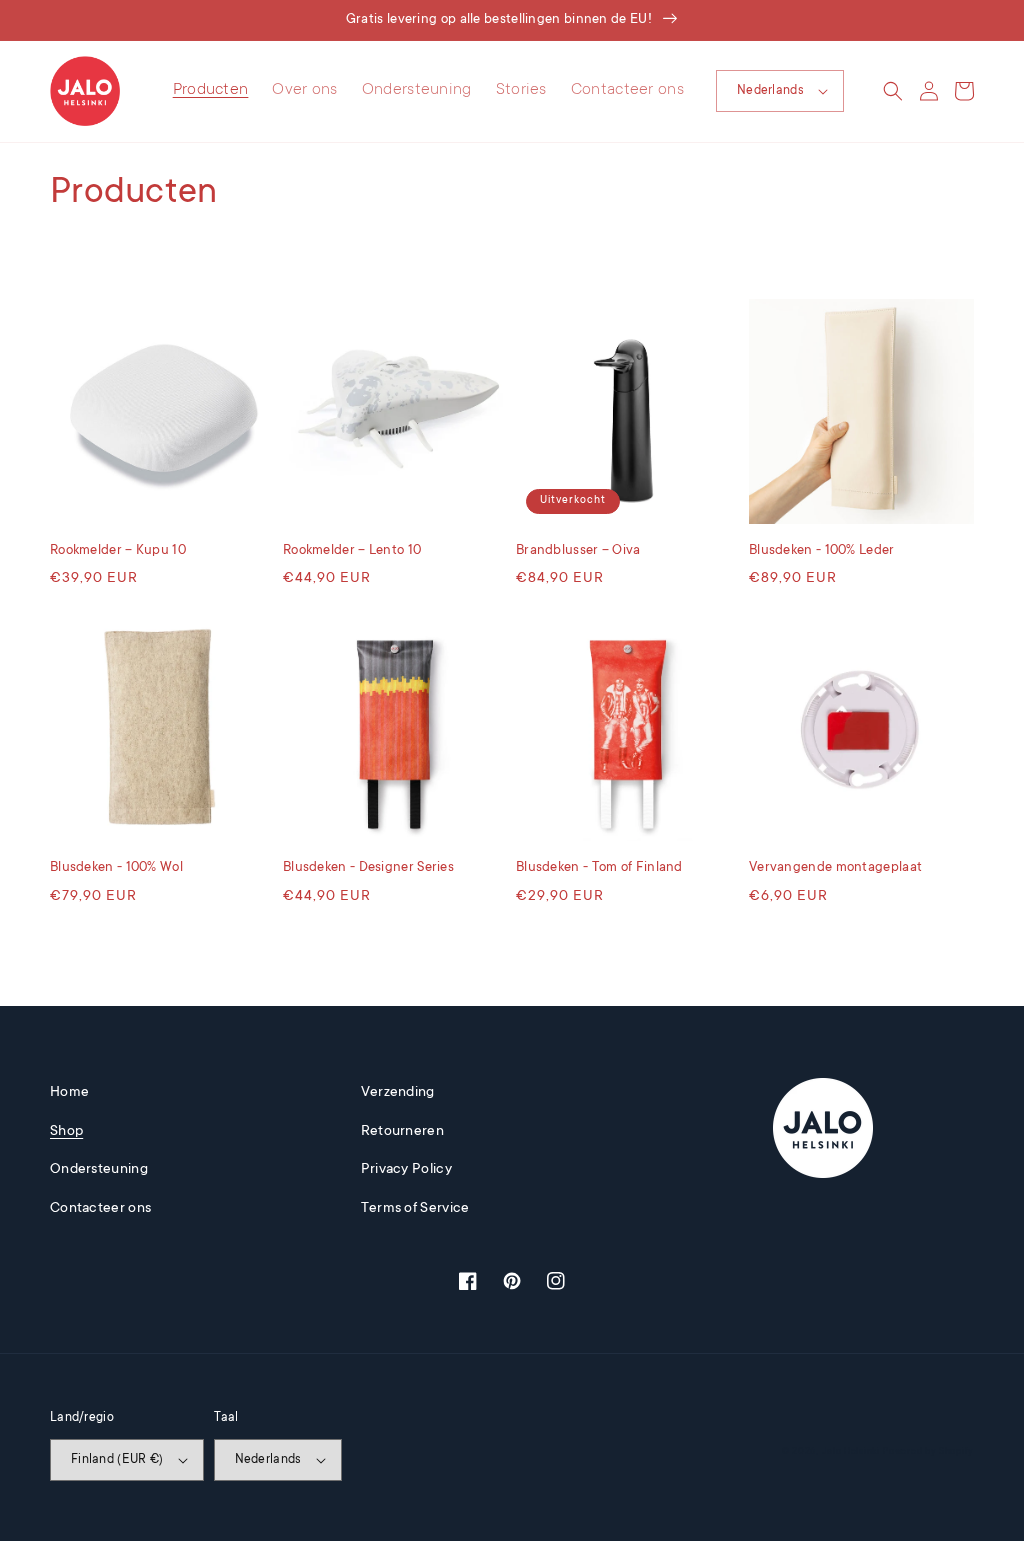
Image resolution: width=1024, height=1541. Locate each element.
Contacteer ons (100, 1209)
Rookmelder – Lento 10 (352, 550)
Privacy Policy (406, 1170)
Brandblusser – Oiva (578, 550)
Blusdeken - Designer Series (368, 867)
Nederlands (770, 91)
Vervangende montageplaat (835, 867)
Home (69, 1093)
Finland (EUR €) (117, 1460)
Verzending (398, 1093)
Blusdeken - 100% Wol (116, 867)
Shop (66, 1132)
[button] (893, 91)
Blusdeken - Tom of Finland (599, 867)
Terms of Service (415, 1209)
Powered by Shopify (928, 1452)
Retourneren (402, 1132)
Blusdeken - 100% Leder (822, 550)
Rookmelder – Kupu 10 (118, 550)
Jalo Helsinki (851, 1452)
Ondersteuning (99, 1170)
